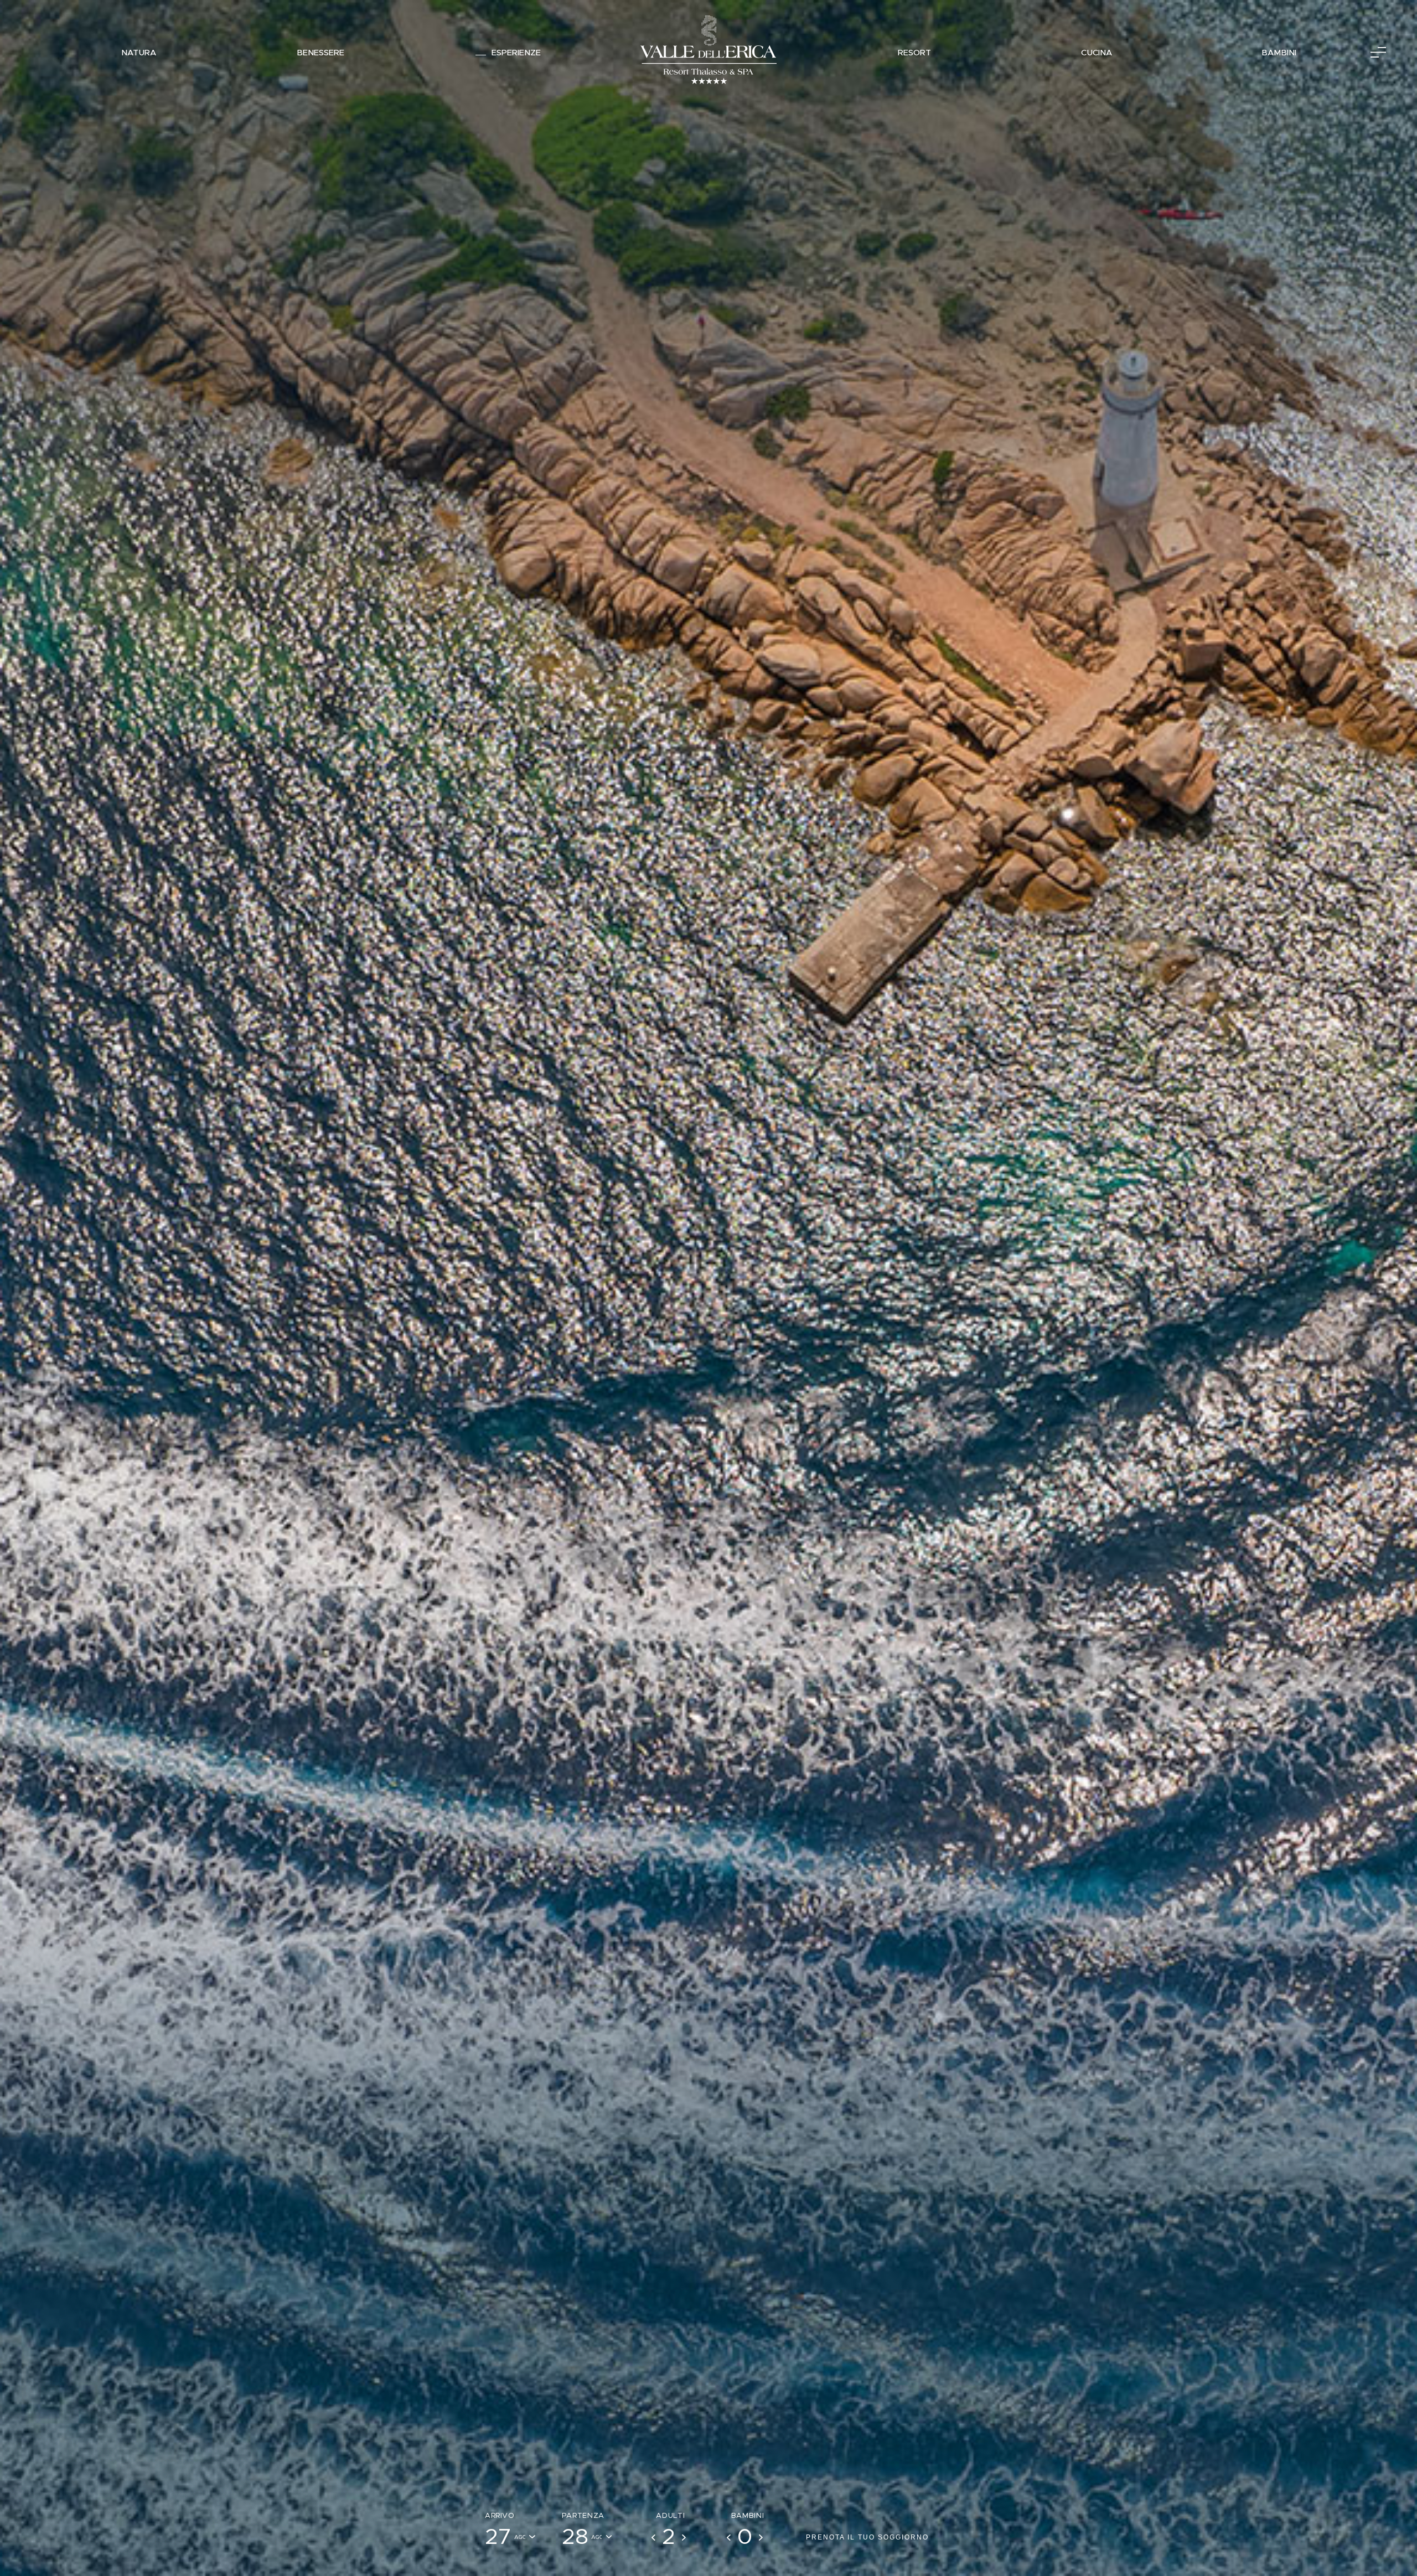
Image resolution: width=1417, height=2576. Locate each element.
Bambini (1279, 53)
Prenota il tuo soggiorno (867, 2537)
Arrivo (500, 2516)
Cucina (1097, 53)
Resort (914, 53)
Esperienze (516, 53)
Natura (139, 53)
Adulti (670, 2516)
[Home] (708, 52)
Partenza (583, 2516)
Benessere (320, 53)
